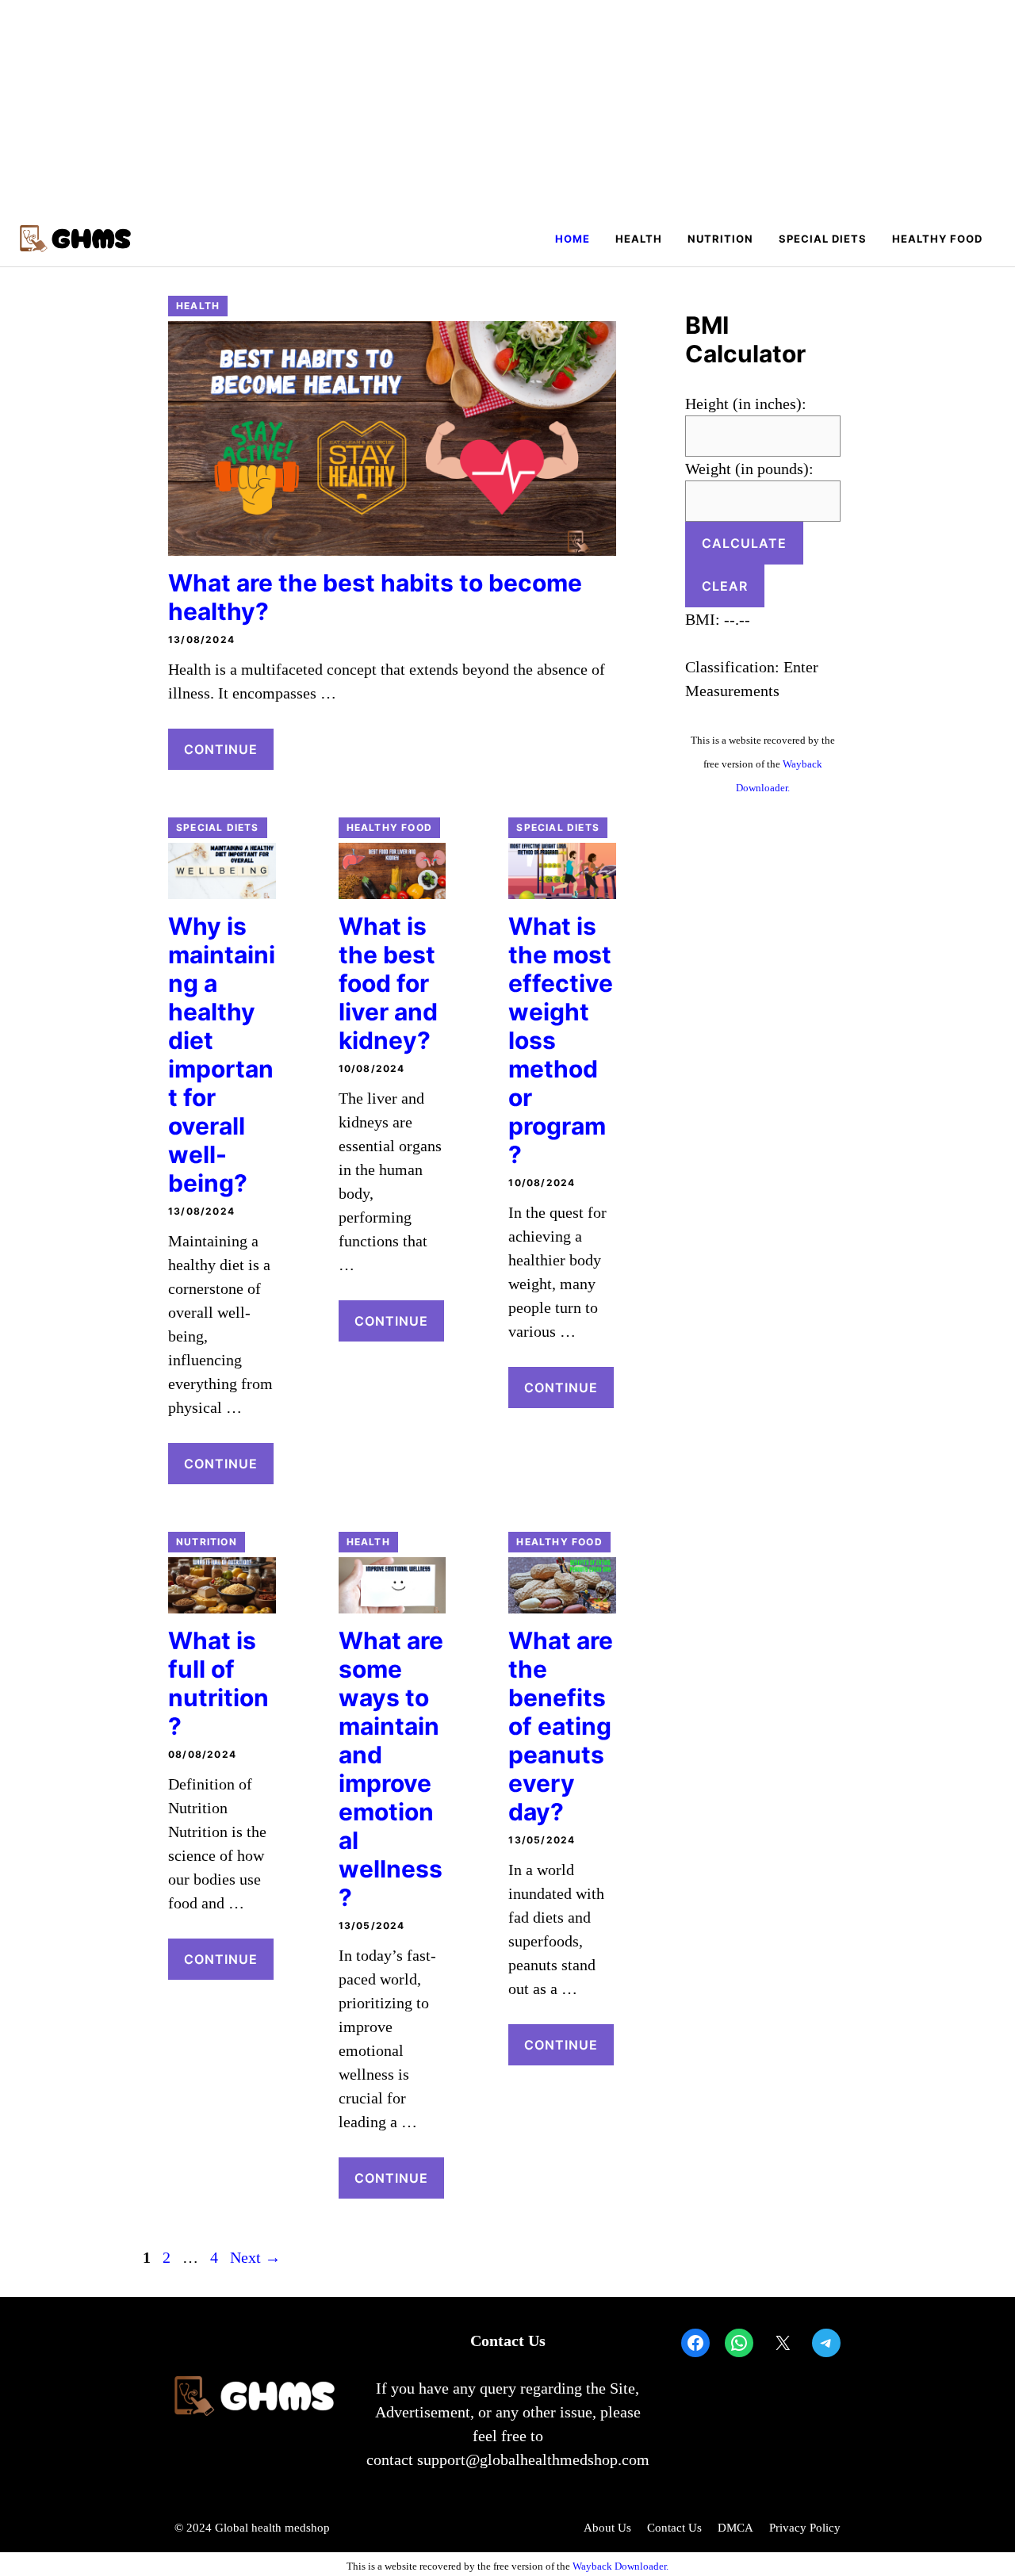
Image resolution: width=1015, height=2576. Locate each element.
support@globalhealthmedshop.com (533, 2459)
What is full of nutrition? (218, 1683)
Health (639, 239)
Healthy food (937, 239)
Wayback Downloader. (620, 2566)
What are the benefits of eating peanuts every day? (561, 1726)
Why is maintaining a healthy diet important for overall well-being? (222, 1055)
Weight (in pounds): (749, 469)
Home (573, 239)
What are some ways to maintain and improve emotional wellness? (391, 1769)
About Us (607, 2528)
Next (255, 2257)
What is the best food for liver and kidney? (388, 983)
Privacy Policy (805, 2528)
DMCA (735, 2528)
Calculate (744, 543)
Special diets (823, 239)
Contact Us (674, 2528)
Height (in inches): (746, 404)
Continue (221, 749)
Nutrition (720, 239)
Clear (725, 586)
